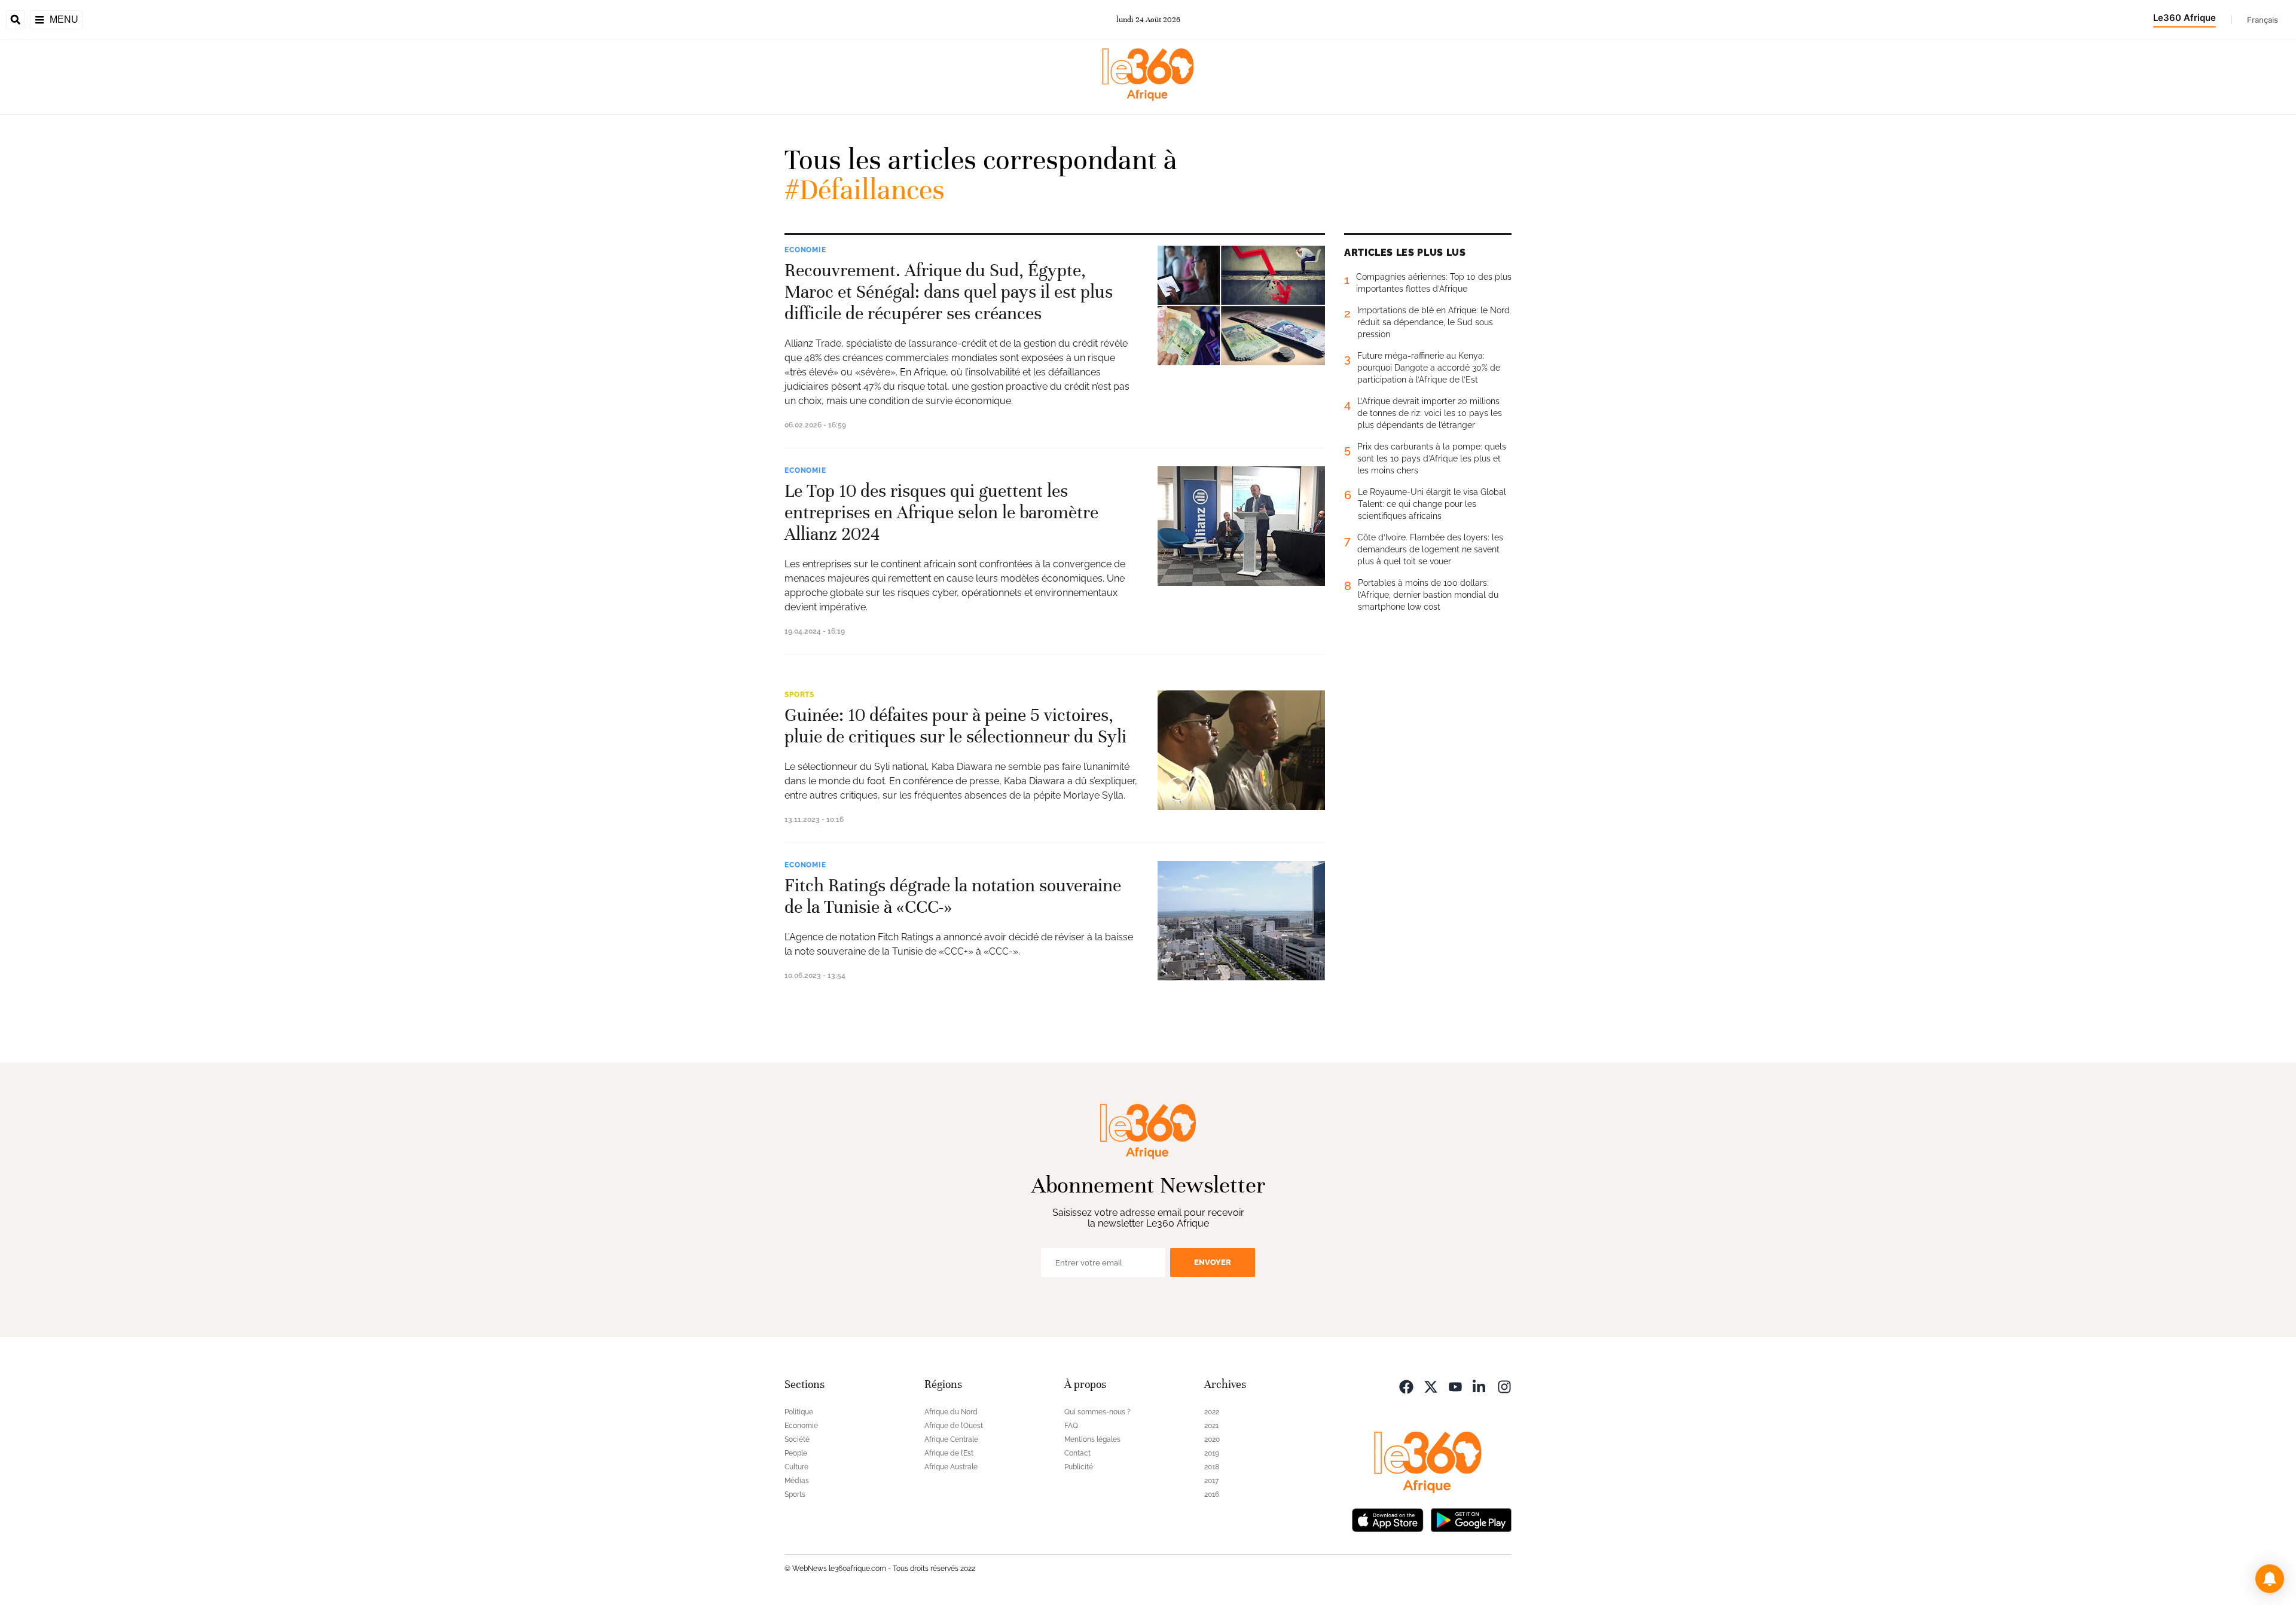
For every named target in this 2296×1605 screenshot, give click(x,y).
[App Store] (1388, 1519)
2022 (1212, 1412)
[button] (2270, 1579)
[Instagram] (1504, 1386)
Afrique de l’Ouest (954, 1426)
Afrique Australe (951, 1467)
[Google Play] (1471, 1519)
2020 (1212, 1439)
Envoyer (1213, 1262)
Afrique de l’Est (949, 1453)
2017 (1211, 1481)
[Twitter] (1431, 1386)
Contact (1077, 1453)
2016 (1212, 1494)
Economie (805, 250)
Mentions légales (1092, 1439)
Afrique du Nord (951, 1412)
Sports (799, 695)
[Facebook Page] (1406, 1386)
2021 (1211, 1426)
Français (2263, 20)
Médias (797, 1481)
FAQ (1071, 1426)
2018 (1212, 1467)
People (796, 1453)
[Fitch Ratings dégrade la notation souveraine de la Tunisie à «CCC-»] (1241, 921)
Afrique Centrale (951, 1439)
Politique (799, 1412)
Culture (796, 1467)
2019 (1212, 1453)
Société (797, 1439)
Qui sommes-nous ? (1097, 1412)
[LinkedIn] (1480, 1386)
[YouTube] (1455, 1386)
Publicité (1079, 1467)
